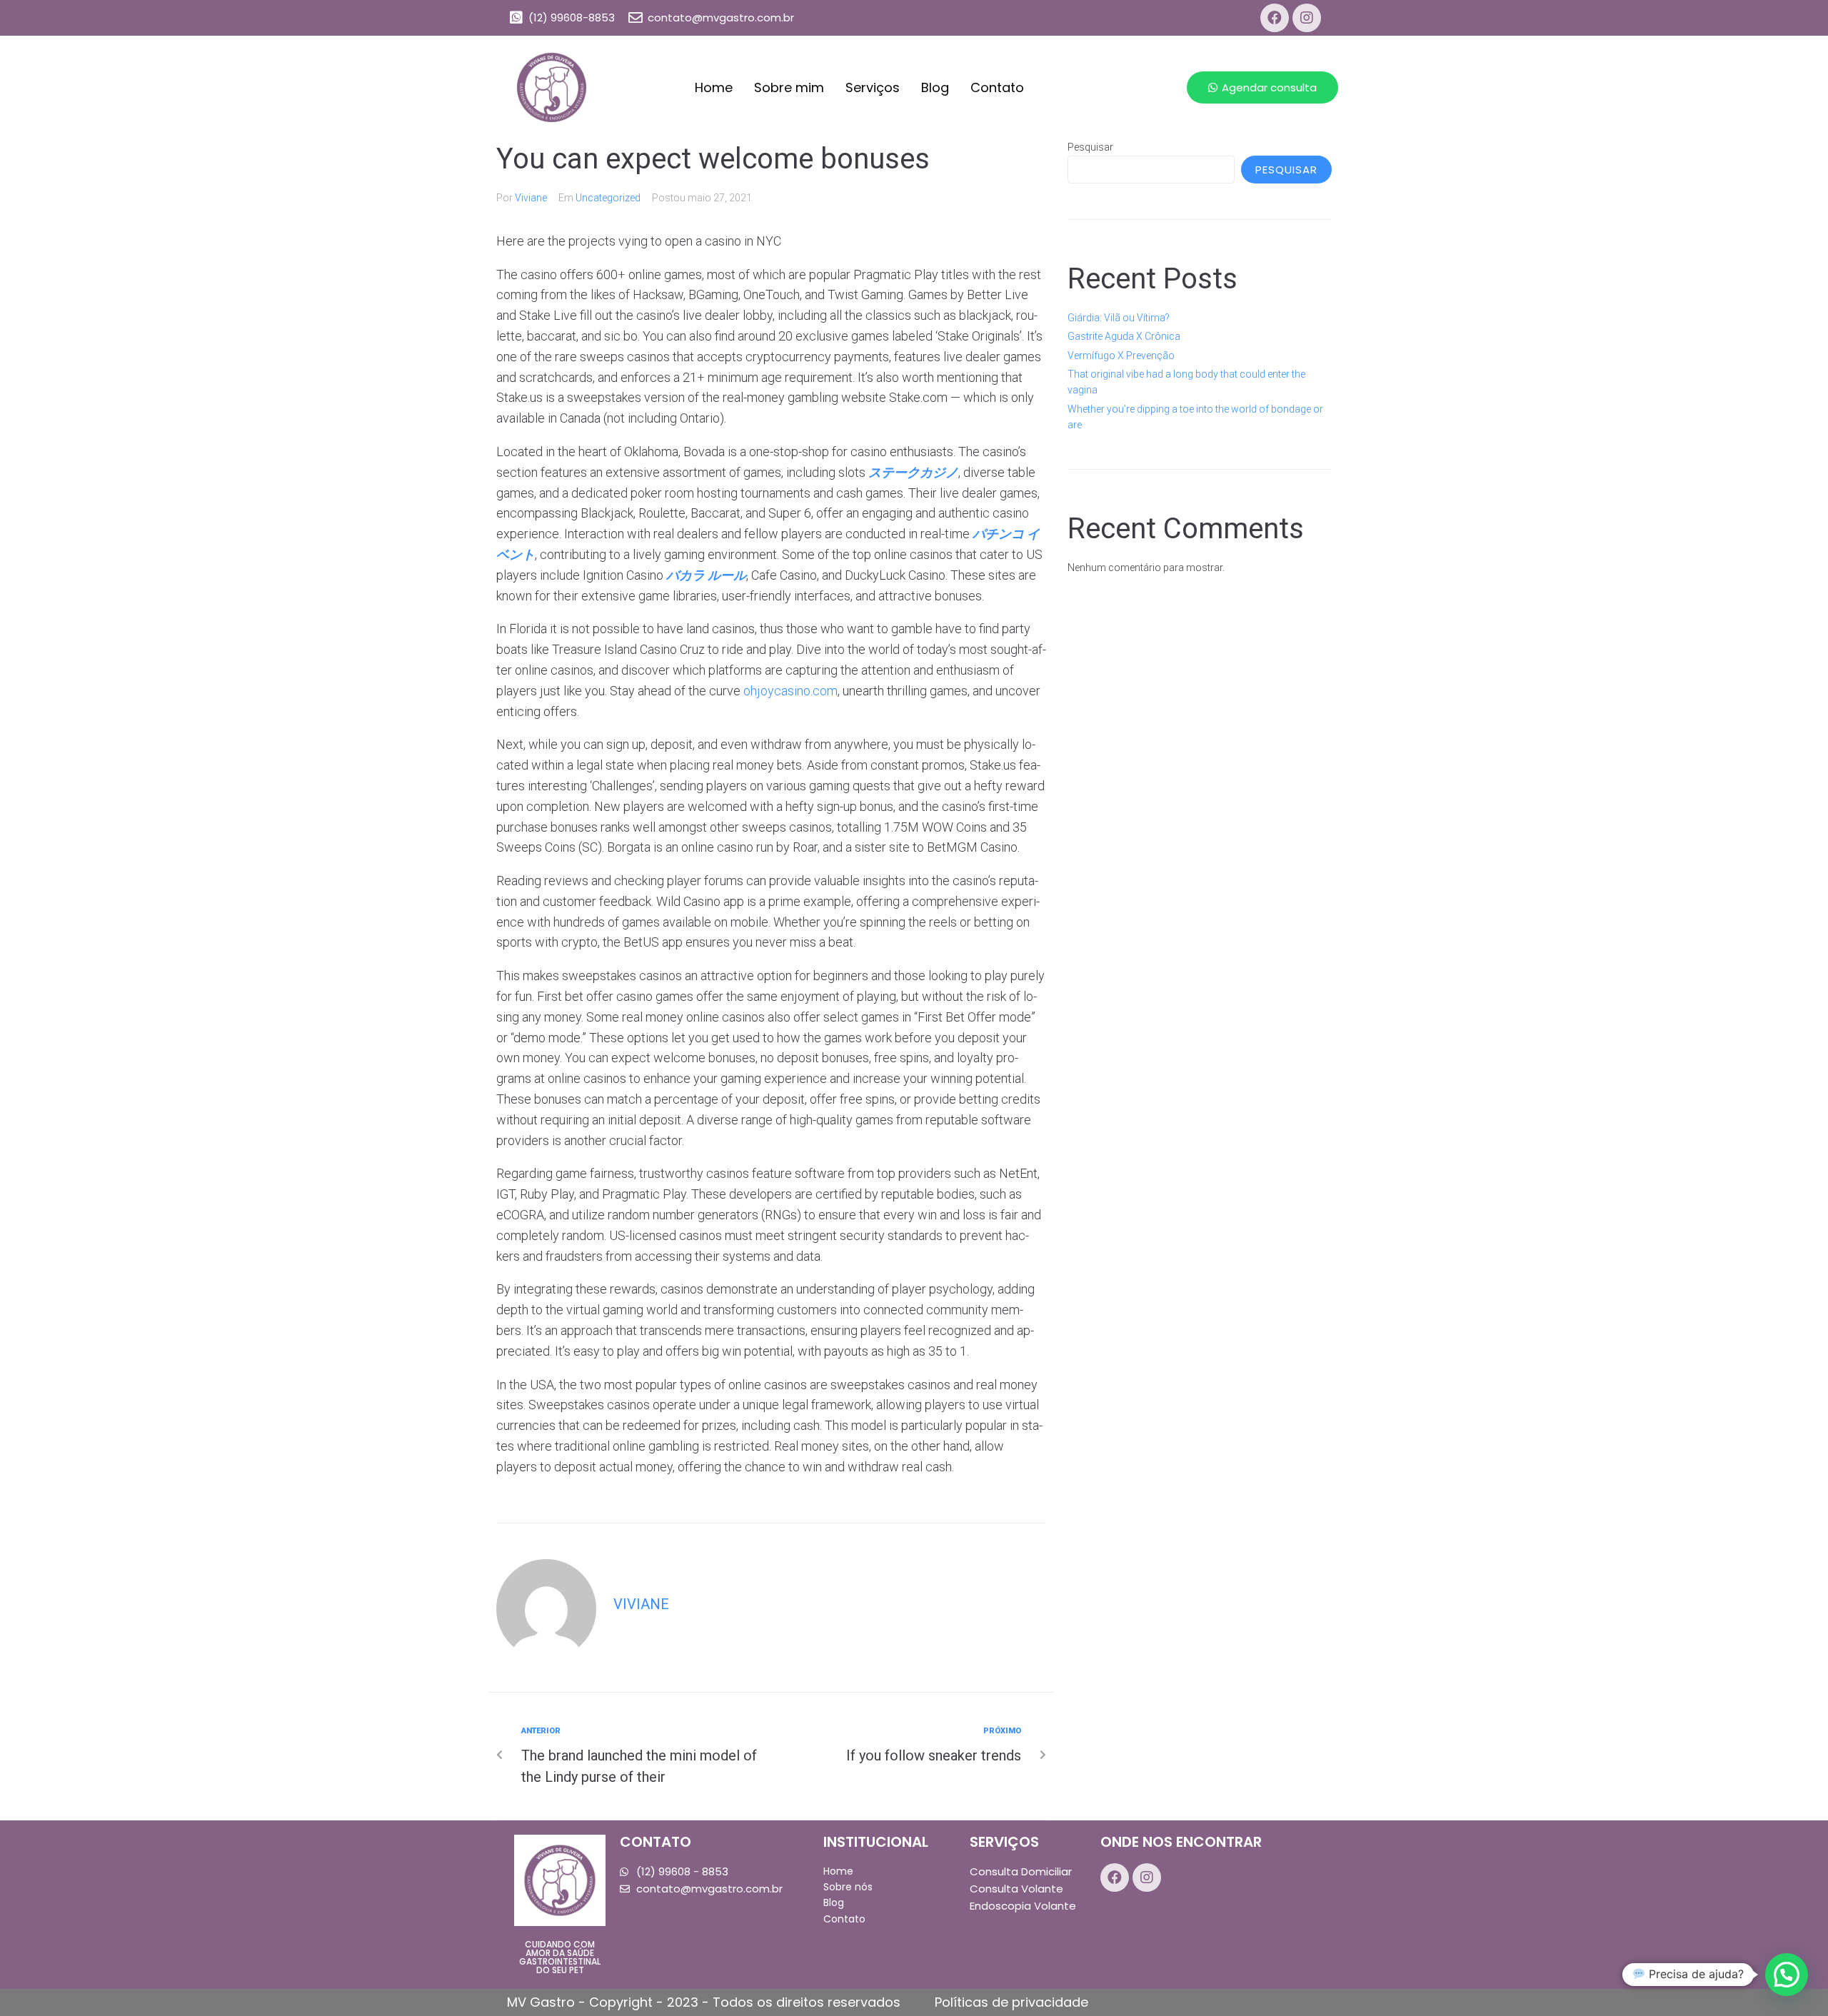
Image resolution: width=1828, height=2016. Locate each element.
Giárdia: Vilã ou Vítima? (1119, 318)
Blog (935, 87)
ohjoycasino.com (790, 691)
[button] (1262, 87)
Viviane (531, 198)
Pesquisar (1090, 147)
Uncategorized (608, 198)
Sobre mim (789, 87)
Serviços (873, 87)
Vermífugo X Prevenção (1121, 356)
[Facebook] (1275, 18)
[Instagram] (1307, 18)
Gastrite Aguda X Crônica (1124, 336)
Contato (997, 87)
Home (714, 87)
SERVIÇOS (1004, 1842)
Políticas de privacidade (1011, 2002)
